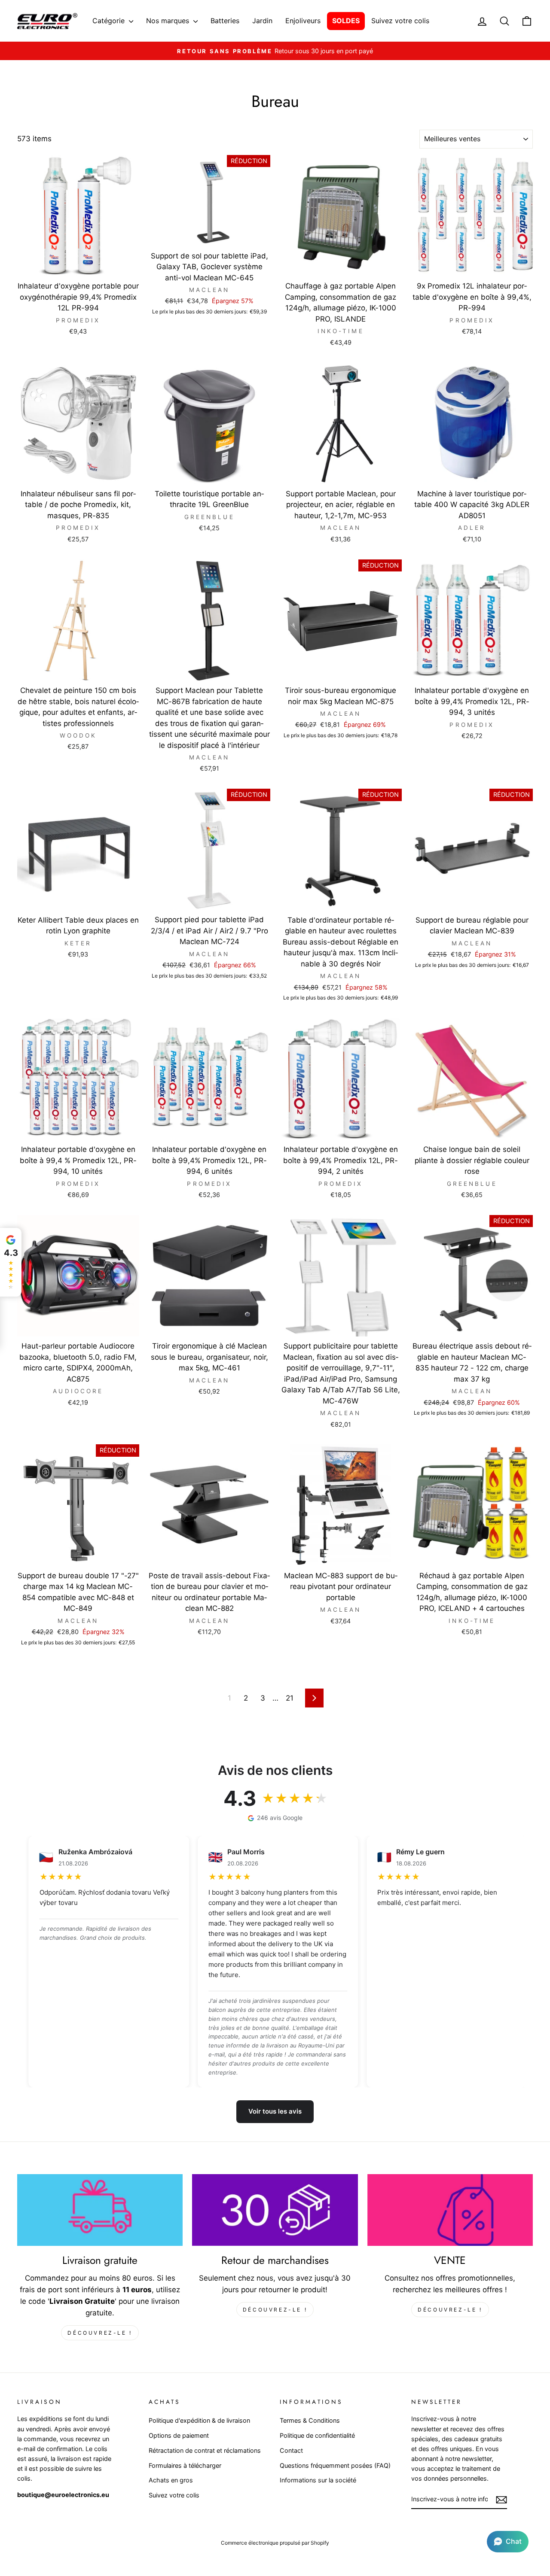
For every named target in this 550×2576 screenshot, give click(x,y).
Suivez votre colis (400, 21)
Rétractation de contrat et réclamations (205, 2450)
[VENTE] (450, 2210)
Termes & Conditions (310, 2420)
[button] (508, 2542)
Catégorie (110, 21)
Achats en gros (171, 2480)
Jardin (262, 21)
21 (290, 1698)
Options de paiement (179, 2435)
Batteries (225, 21)
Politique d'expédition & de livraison (199, 2420)
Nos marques (169, 21)
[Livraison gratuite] (100, 2210)
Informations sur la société (318, 2480)
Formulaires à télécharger (185, 2465)
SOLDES (346, 21)
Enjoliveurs (303, 21)
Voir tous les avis (275, 2111)
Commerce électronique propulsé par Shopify (275, 2543)
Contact (291, 2450)
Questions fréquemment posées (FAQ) (335, 2465)
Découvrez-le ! (100, 2333)
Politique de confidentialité (317, 2435)
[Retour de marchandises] (275, 2210)
